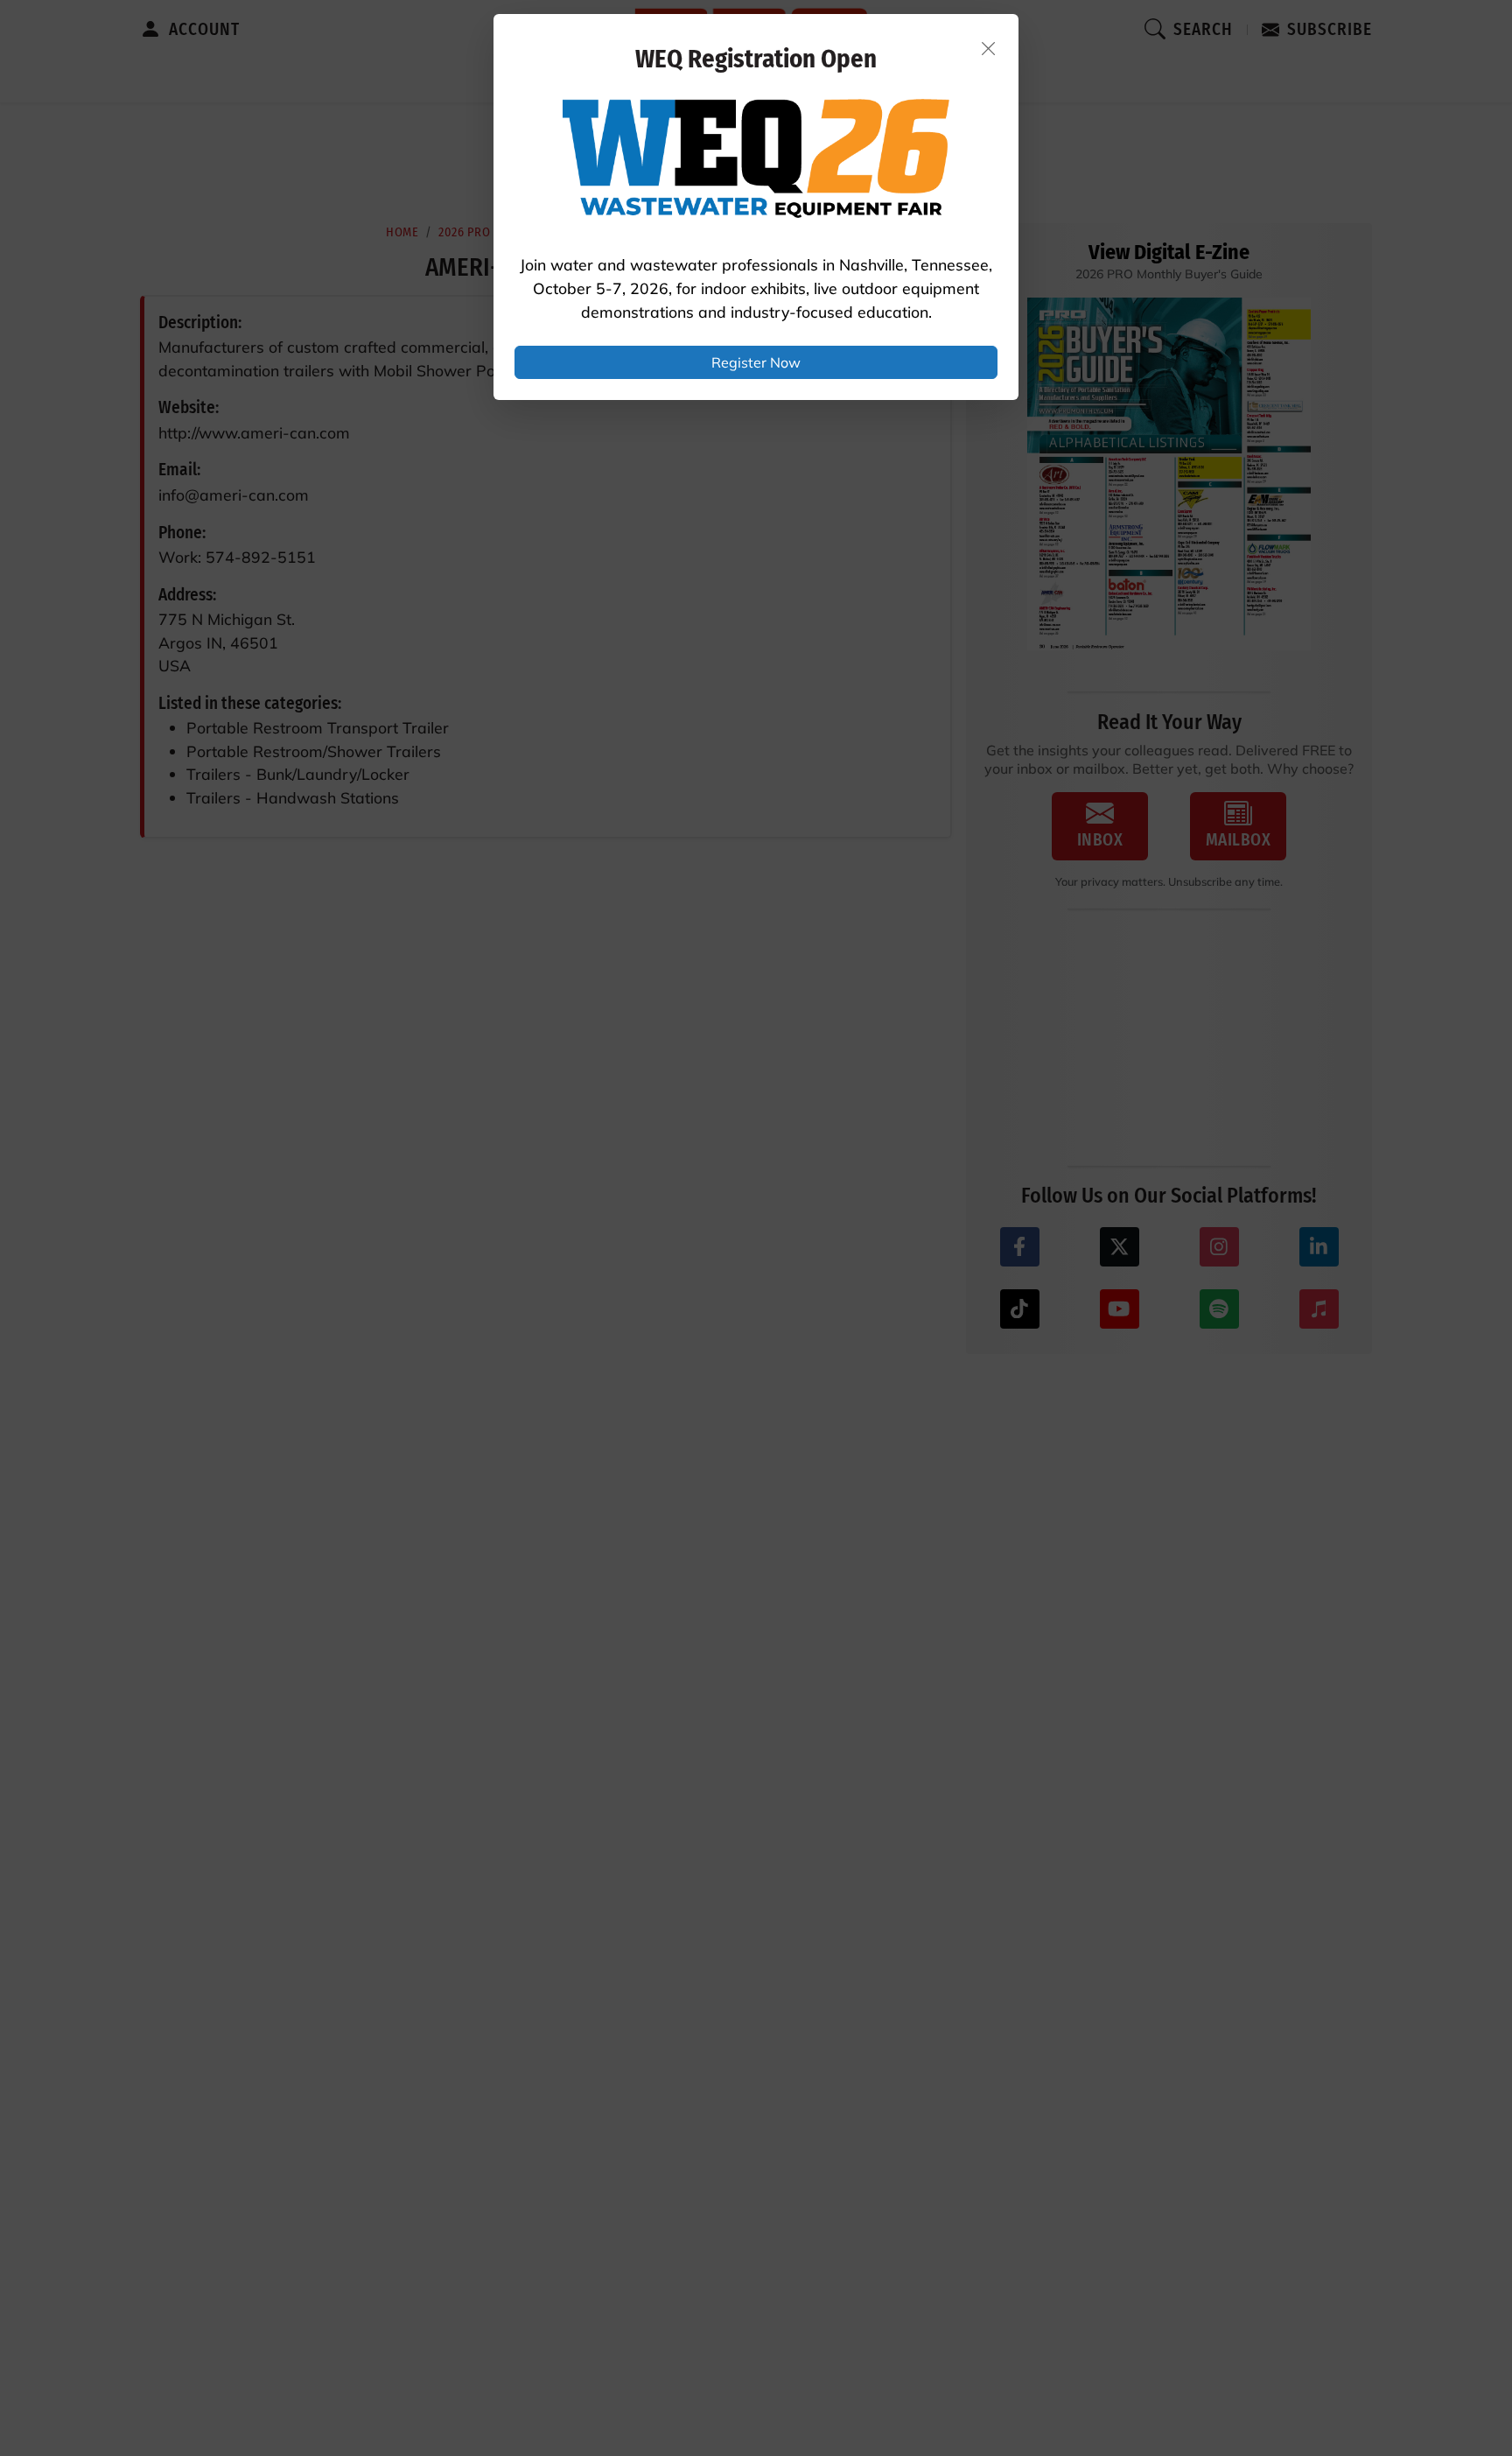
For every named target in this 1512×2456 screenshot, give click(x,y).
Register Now (756, 362)
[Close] (989, 48)
